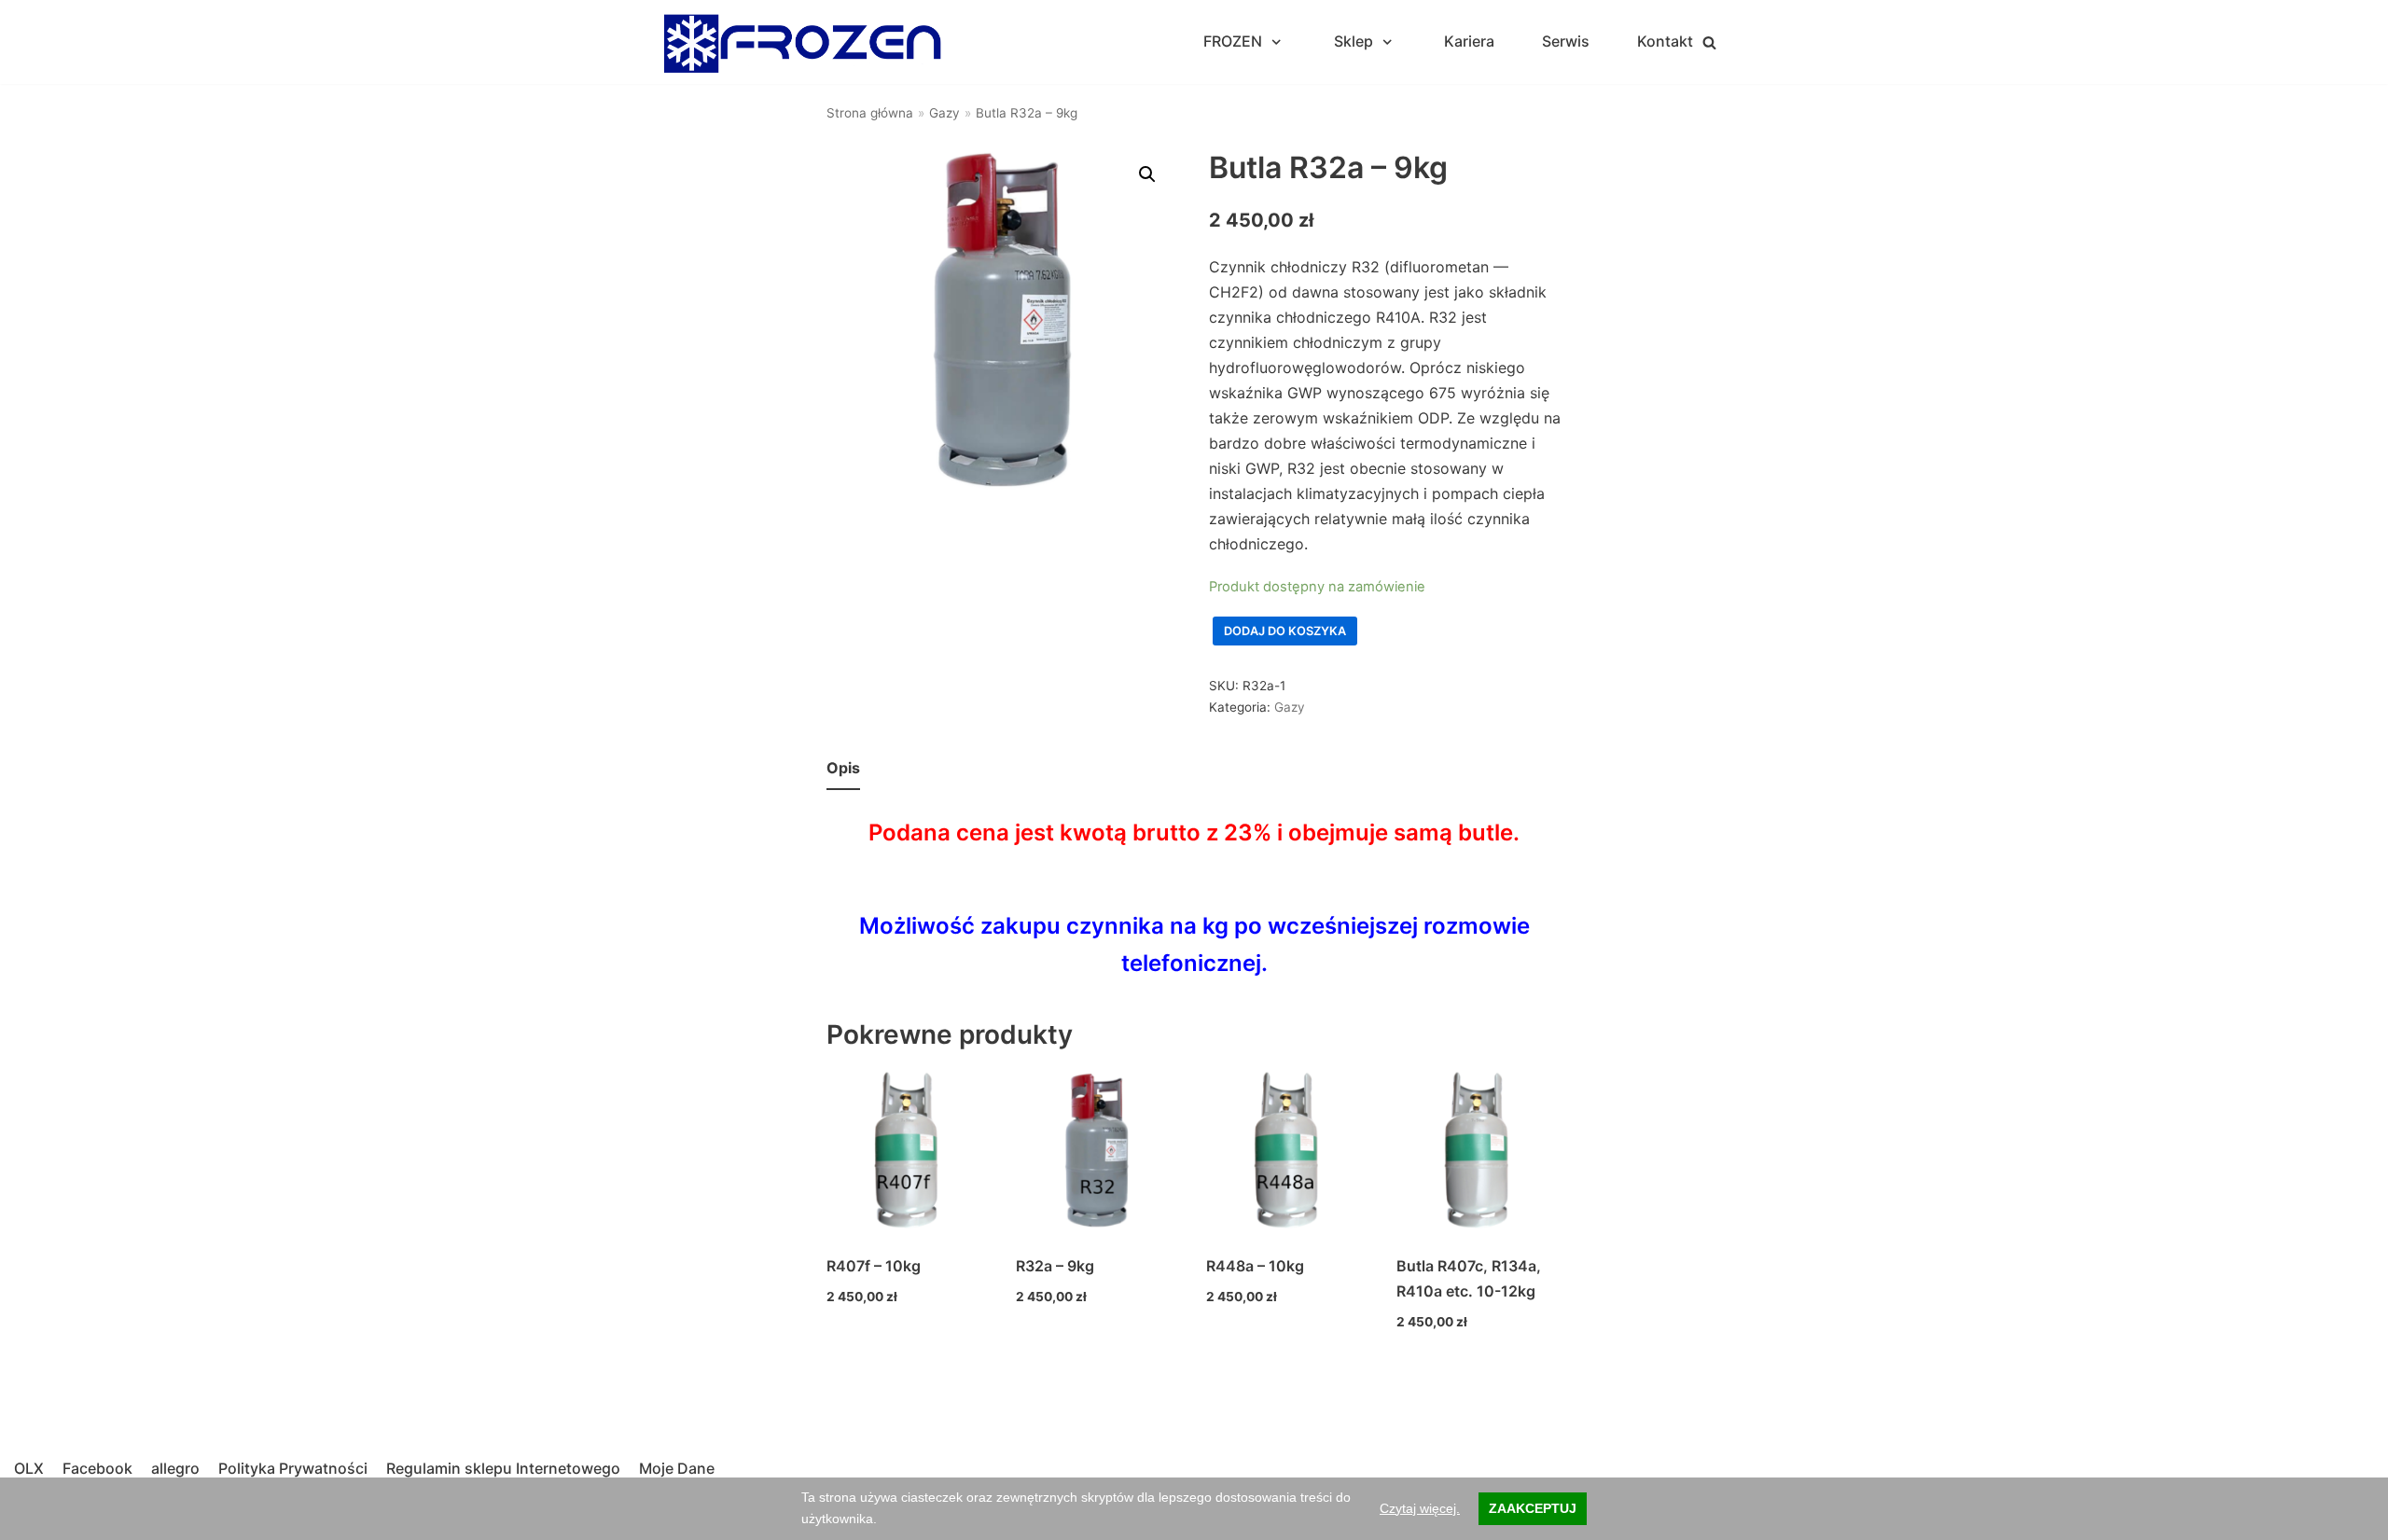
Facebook (97, 1468)
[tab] (843, 769)
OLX (29, 1468)
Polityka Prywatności (293, 1468)
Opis (843, 768)
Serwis (1566, 41)
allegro (175, 1468)
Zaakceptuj (1533, 1508)
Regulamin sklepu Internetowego (503, 1468)
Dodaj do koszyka (1285, 631)
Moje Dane (677, 1468)
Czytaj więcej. (1420, 1508)
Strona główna (870, 113)
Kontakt (1665, 41)
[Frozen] (802, 42)
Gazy (944, 113)
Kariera (1469, 41)
